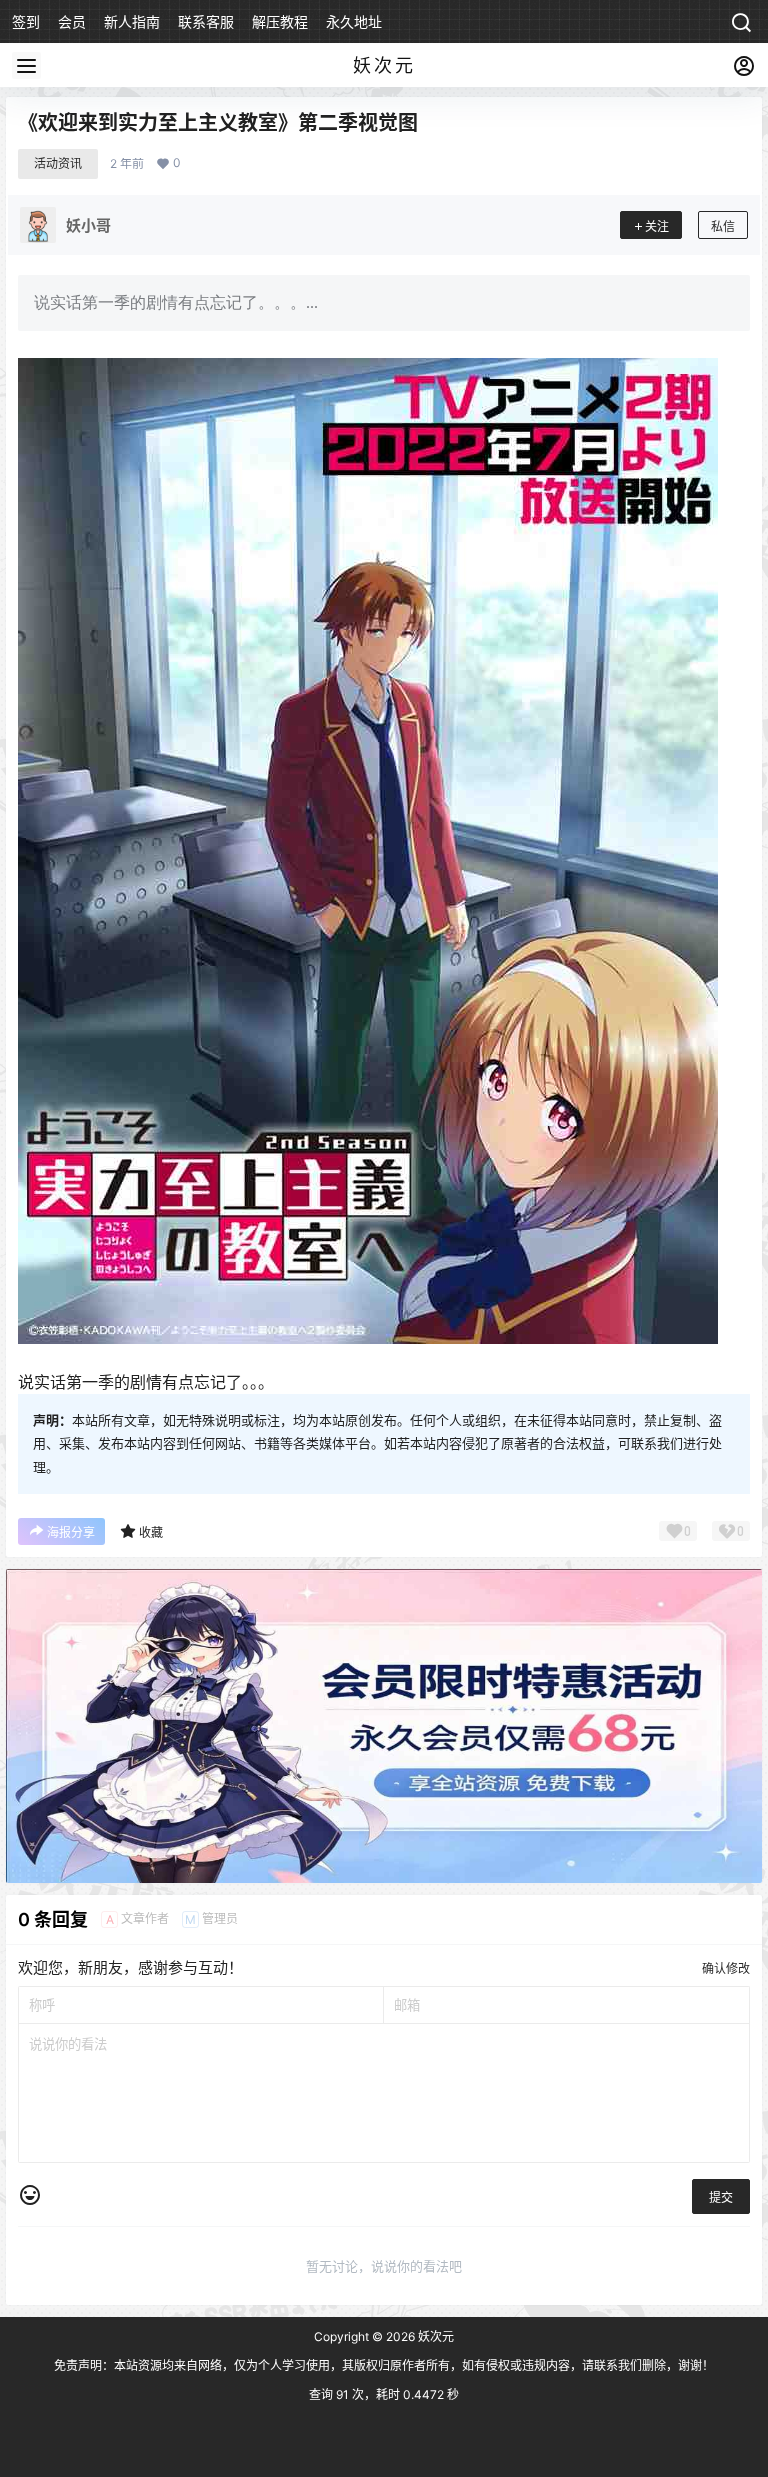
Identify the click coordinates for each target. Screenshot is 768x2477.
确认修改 (726, 1968)
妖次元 (434, 2336)
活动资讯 (58, 163)
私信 (723, 226)
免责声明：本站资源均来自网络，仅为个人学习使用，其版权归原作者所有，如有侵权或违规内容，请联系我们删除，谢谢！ (384, 2365)
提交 (721, 2197)
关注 (657, 226)
